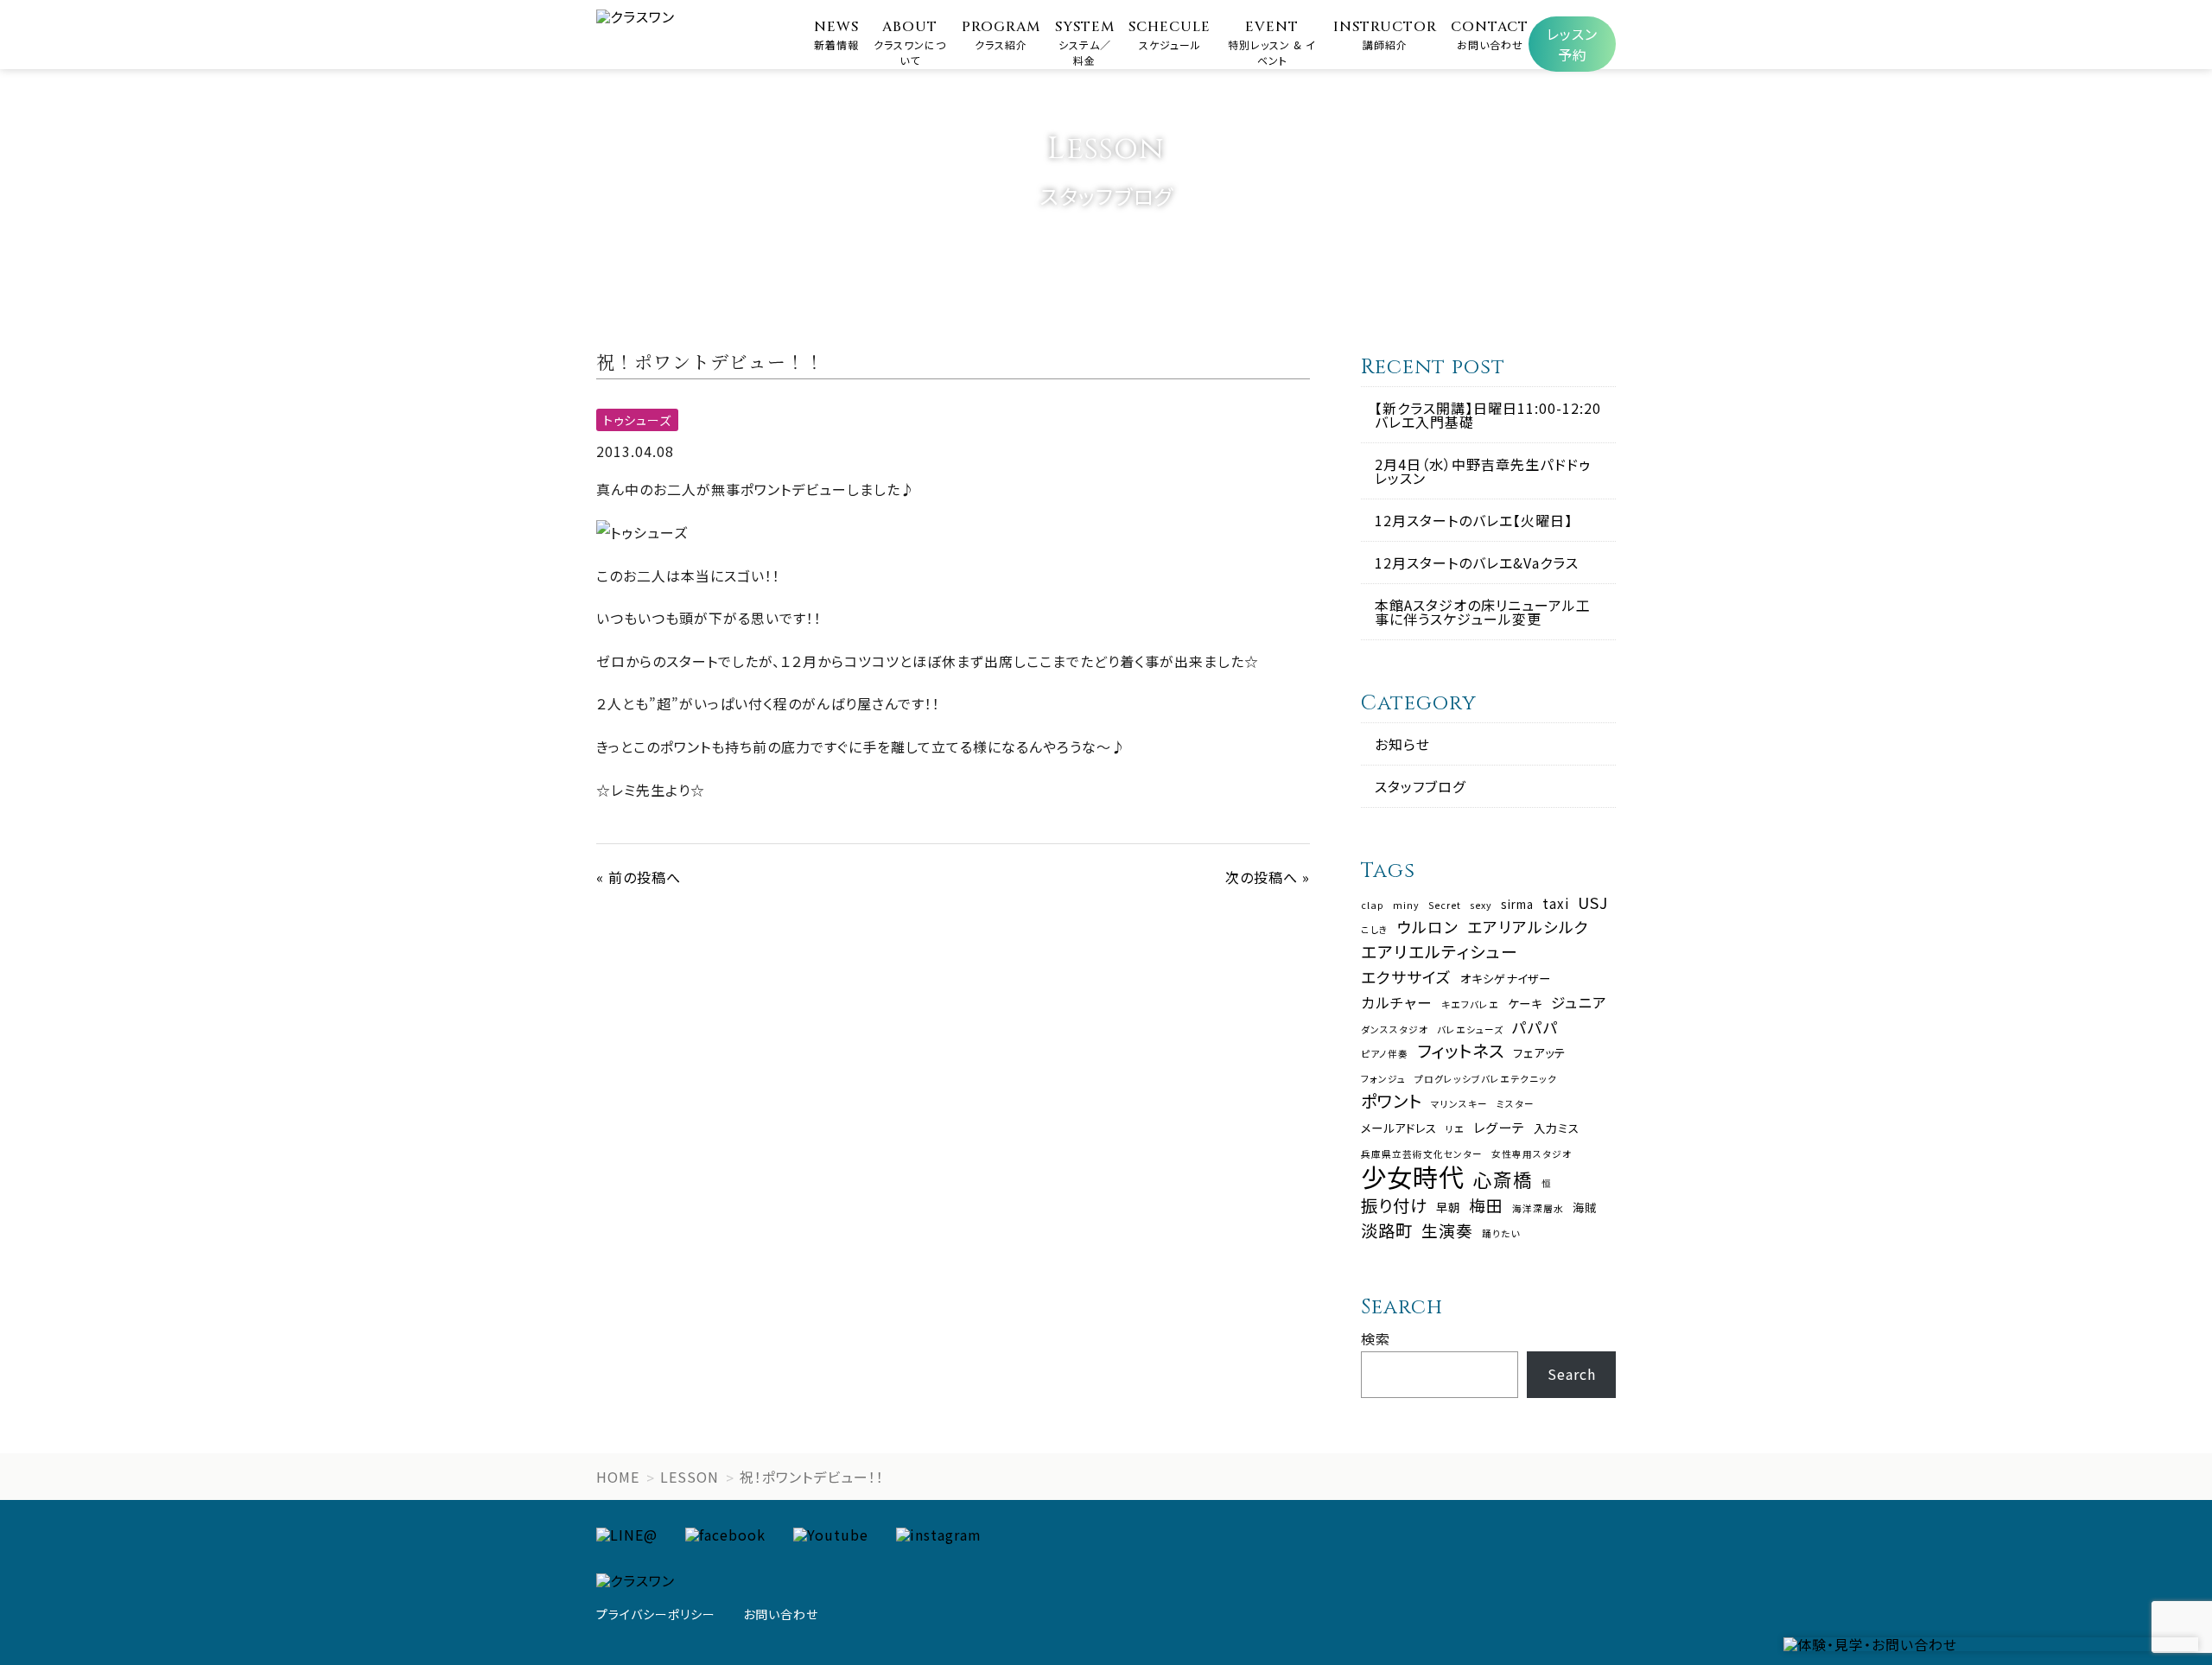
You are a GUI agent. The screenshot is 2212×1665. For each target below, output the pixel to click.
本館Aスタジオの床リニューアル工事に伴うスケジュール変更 (1483, 612)
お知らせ (1402, 744)
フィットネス (1461, 1050)
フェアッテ (1539, 1053)
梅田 (1486, 1206)
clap (1373, 906)
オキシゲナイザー (1506, 979)
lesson (690, 1477)
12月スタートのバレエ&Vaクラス (1477, 562)
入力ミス (1557, 1128)
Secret (1445, 906)
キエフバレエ (1470, 1005)
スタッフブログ (1420, 786)
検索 (1376, 1338)
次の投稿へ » (1268, 877)
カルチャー (1397, 1003)
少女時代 (1413, 1176)
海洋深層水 (1538, 1209)
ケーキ (1525, 1004)
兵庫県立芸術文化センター (1422, 1155)
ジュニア (1579, 1003)
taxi (1556, 903)
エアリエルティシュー (1440, 952)
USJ (1593, 903)
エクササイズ (1406, 977)
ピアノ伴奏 (1385, 1055)
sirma (1517, 904)
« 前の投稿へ (639, 877)
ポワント (1392, 1100)
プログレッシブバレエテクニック (1486, 1080)
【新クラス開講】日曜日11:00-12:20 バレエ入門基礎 (1488, 415)
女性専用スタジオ (1532, 1155)
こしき (1375, 930)
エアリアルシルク (1528, 927)
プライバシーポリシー (656, 1614)
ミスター (1516, 1105)
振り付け (1394, 1205)
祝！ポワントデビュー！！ (812, 1477)
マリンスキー (1459, 1105)
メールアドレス (1399, 1128)
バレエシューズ (1470, 1030)
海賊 (1585, 1207)
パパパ (1535, 1027)
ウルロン (1428, 927)
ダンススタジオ (1395, 1030)
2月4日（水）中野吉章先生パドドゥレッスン (1483, 471)
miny (1406, 906)
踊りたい (1501, 1234)
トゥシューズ (637, 420)
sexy (1481, 906)
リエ (1455, 1130)
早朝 (1448, 1207)
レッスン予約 (1572, 44)
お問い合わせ (781, 1614)
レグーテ (1499, 1127)
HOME (618, 1477)
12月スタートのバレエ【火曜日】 (1474, 520)
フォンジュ (1383, 1080)
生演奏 (1447, 1231)
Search (1572, 1374)
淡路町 (1387, 1230)
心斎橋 (1503, 1179)
